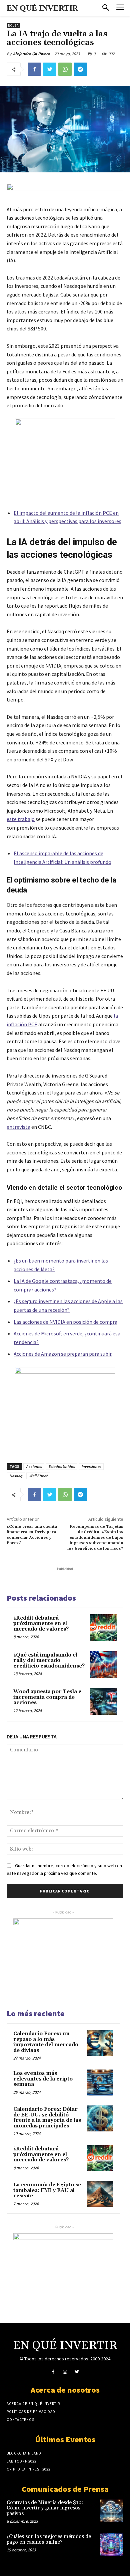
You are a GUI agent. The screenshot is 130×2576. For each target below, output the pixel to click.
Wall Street (38, 1476)
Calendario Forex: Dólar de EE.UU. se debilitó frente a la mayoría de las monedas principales (47, 2118)
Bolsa (13, 25)
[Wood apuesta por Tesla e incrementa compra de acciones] (103, 1701)
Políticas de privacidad (31, 2412)
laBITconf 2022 (21, 2461)
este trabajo (21, 819)
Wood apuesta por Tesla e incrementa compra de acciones (47, 1697)
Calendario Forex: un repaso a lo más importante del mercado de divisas (46, 2042)
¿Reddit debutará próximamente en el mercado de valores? (41, 1624)
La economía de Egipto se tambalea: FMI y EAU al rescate (47, 2190)
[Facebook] (34, 69)
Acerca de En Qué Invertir (33, 2404)
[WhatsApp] (65, 69)
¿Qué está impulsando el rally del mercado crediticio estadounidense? (49, 1661)
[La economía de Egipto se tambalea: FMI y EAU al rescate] (100, 2194)
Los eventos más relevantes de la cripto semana (43, 2079)
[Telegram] (80, 69)
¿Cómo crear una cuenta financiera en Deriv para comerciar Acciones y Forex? (32, 1535)
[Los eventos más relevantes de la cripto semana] (100, 2082)
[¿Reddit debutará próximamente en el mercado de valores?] (103, 1628)
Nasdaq (16, 1476)
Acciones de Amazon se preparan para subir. (63, 1354)
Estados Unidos (61, 1466)
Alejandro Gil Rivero (31, 54)
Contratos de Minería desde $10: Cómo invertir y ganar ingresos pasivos (45, 2508)
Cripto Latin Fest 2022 (28, 2469)
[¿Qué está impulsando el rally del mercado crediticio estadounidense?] (103, 1665)
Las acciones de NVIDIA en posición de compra (65, 1322)
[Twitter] (50, 69)
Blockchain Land (24, 2453)
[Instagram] (65, 2372)
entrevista (18, 1127)
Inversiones (91, 1466)
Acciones (34, 1466)
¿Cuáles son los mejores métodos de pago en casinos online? (49, 2539)
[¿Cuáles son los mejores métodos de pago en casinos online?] (112, 2544)
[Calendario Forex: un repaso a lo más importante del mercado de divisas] (100, 2043)
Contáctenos (20, 2420)
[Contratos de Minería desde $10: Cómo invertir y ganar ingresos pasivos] (112, 2510)
